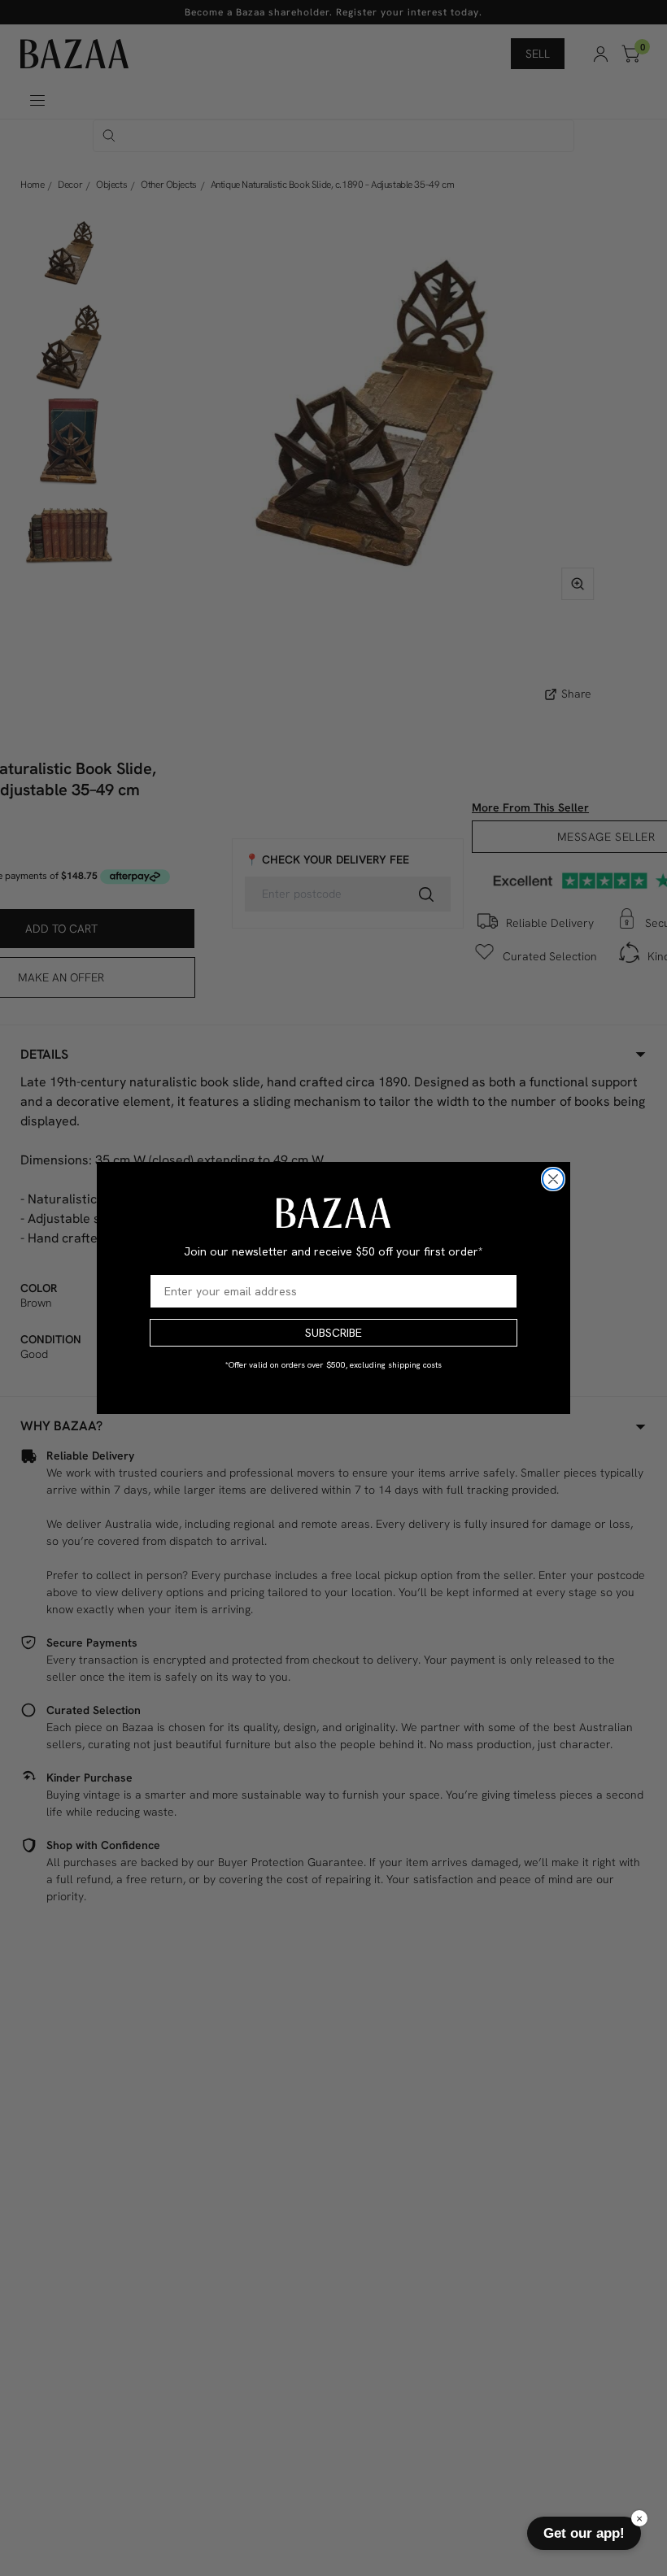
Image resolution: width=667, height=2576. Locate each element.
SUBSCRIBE (333, 1333)
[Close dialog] (553, 1179)
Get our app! (584, 2533)
